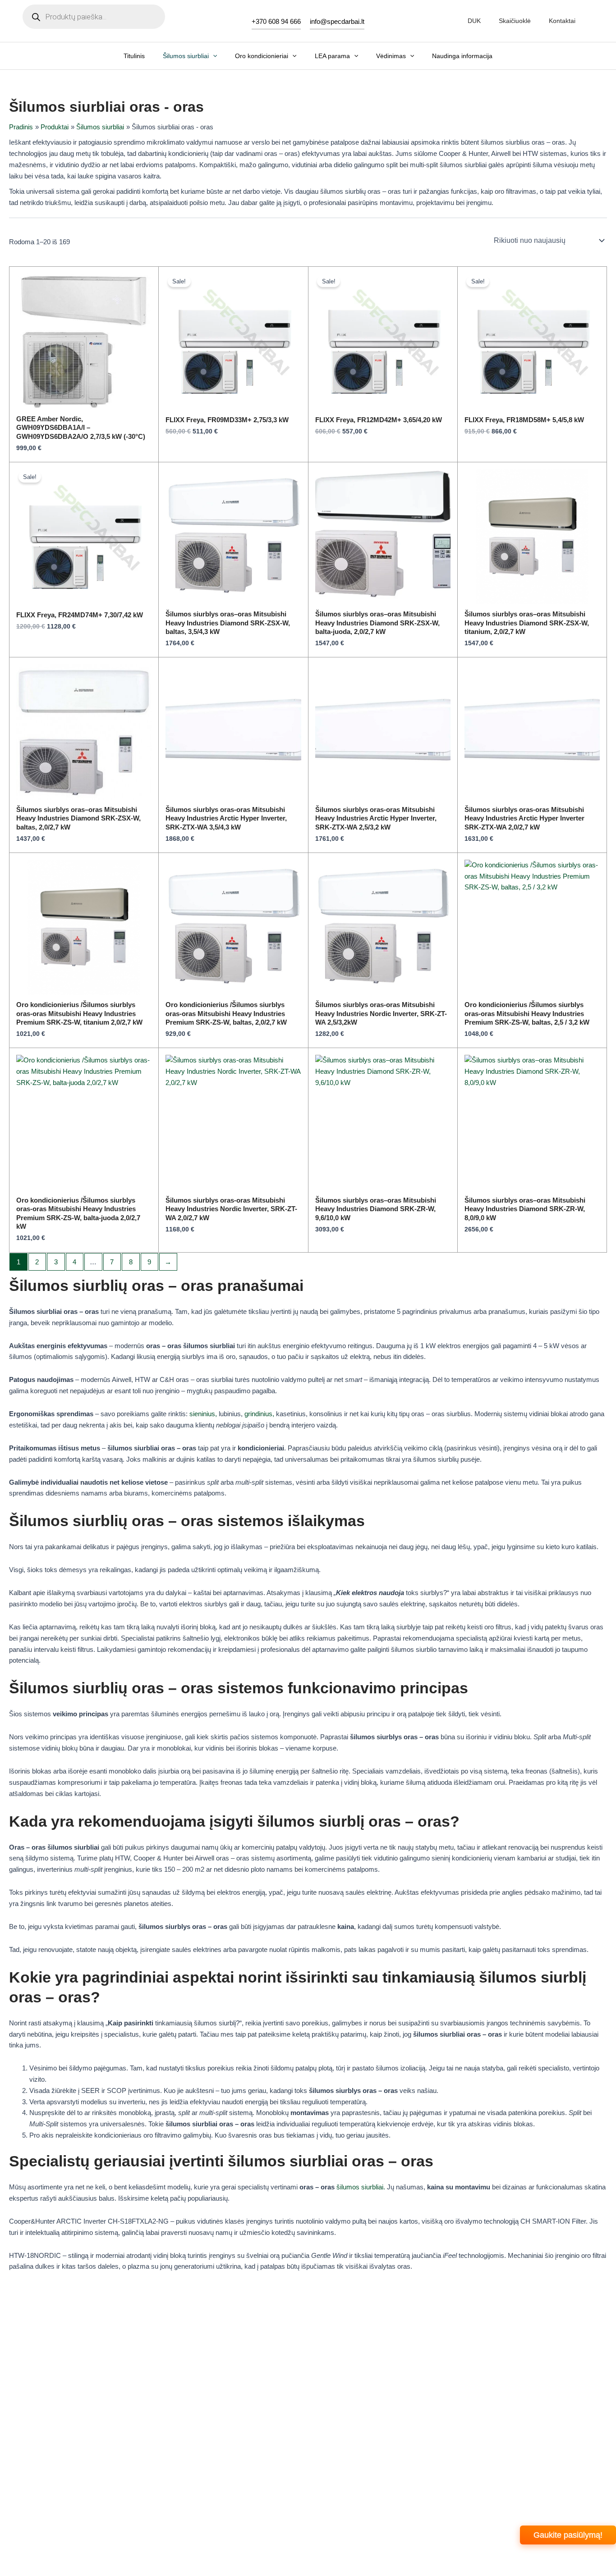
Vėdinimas (391, 56)
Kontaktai (562, 21)
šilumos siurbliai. (361, 2187)
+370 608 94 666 (276, 21)
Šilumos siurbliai (186, 56)
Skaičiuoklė (515, 21)
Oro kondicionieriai (262, 56)
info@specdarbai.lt (337, 21)
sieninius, (203, 1414)
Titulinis (134, 56)
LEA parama (332, 56)
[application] (213, 56)
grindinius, (259, 1414)
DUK (474, 21)
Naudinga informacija (462, 56)
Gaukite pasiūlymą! (568, 2535)
